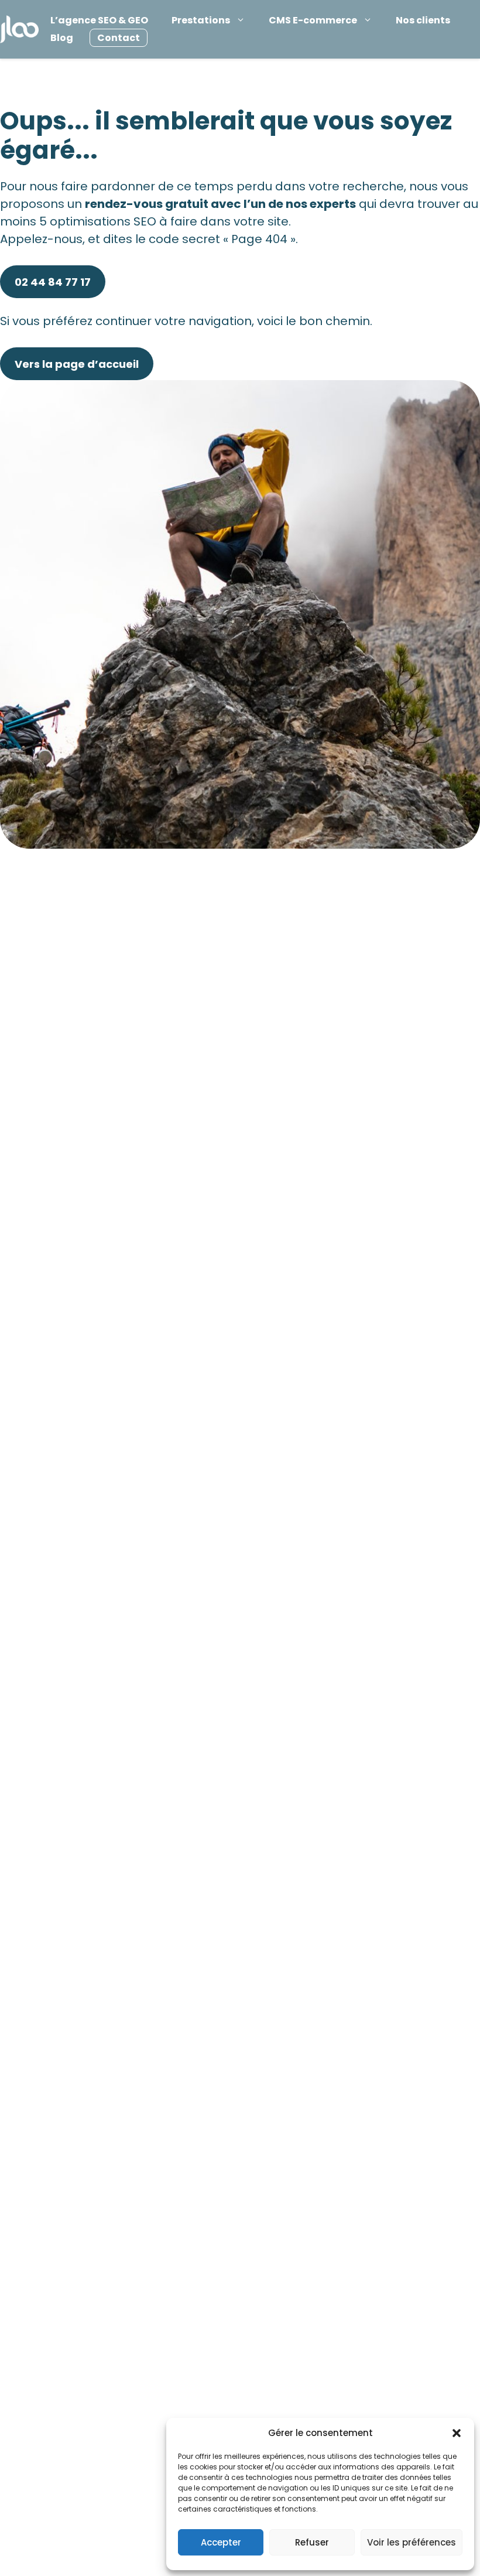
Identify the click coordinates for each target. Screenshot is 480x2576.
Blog (62, 38)
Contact (119, 38)
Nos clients (423, 20)
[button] (457, 2433)
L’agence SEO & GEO (99, 20)
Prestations (201, 20)
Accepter (221, 2542)
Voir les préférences (412, 2542)
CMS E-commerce (313, 20)
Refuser (312, 2542)
